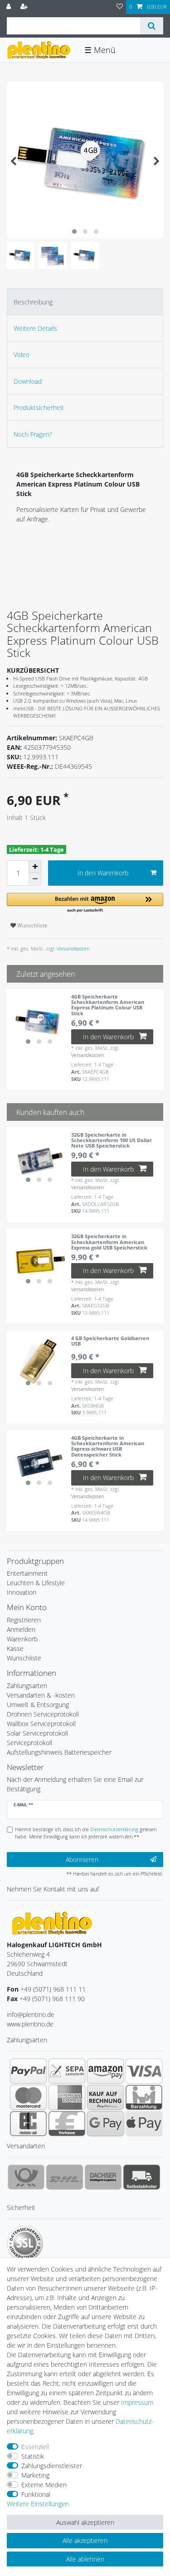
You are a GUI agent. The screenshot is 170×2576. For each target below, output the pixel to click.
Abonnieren (82, 1860)
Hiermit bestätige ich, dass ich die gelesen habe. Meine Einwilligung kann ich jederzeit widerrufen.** (86, 1833)
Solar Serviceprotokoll (37, 1733)
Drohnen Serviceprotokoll (43, 1714)
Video (22, 355)
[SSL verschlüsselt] (25, 2243)
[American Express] (67, 2097)
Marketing (35, 2475)
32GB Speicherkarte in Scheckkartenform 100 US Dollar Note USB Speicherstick (112, 1140)
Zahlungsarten (27, 1686)
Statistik (33, 2456)
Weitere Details (35, 328)
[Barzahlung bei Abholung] (144, 2097)
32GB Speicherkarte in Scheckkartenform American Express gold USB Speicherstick (109, 1242)
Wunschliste (32, 925)
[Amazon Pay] (105, 2071)
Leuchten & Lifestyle (36, 1583)
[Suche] (152, 26)
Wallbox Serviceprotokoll (41, 1724)
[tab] (85, 301)
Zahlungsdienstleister (52, 2466)
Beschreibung (33, 302)
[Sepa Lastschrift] (67, 2071)
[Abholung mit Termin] (142, 2177)
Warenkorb (22, 1639)
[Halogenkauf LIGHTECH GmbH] (52, 1922)
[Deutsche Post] (26, 2177)
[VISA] (144, 2071)
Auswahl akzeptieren (85, 2522)
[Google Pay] (105, 2123)
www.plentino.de (30, 2024)
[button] (85, 903)
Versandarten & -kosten (41, 1695)
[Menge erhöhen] (35, 867)
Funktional (36, 2494)
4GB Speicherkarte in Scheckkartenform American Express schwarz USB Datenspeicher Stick (108, 1446)
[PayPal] (28, 2071)
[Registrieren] (25, 7)
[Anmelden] (10, 7)
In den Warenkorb (103, 873)
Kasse (15, 1648)
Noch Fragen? (33, 434)
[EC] (28, 2123)
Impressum (137, 2402)
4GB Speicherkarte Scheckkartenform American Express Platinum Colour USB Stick (108, 1005)
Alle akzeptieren (85, 2540)
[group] (39, 1021)
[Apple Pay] (144, 2123)
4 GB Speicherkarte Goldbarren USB (110, 1341)
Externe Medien (44, 2485)
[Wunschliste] (120, 7)
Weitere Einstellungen (38, 2504)
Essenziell (35, 2447)
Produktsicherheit (39, 408)
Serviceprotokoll (29, 1743)
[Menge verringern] (35, 879)
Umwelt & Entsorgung (38, 1705)
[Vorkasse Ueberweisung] (67, 2123)
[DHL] (65, 2177)
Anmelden (21, 1629)
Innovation (22, 1592)
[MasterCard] (28, 2097)
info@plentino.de (31, 2014)
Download (28, 381)
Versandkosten (72, 948)
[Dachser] (103, 2177)
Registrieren (24, 1620)
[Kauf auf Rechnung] (105, 2097)
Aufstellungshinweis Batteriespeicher (59, 1752)
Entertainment (27, 1573)
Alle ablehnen (85, 2559)
